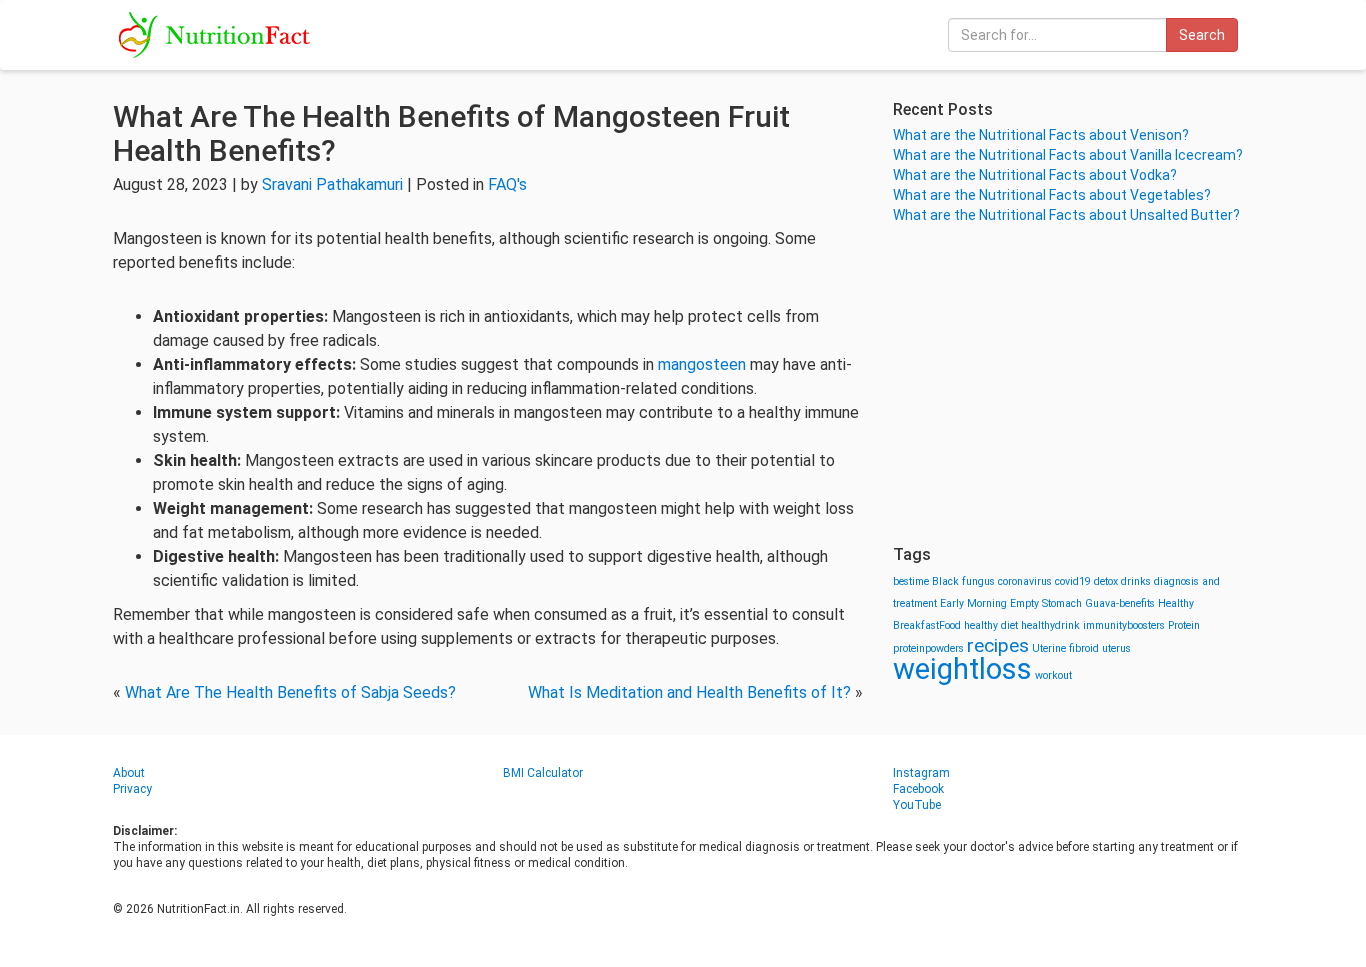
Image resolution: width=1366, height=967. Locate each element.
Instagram (921, 773)
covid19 (1073, 581)
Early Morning (973, 603)
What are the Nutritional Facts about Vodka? (1035, 175)
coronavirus (1025, 581)
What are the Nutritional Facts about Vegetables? (1052, 195)
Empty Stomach (1046, 603)
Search (1202, 35)
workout (1053, 675)
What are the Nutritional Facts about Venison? (1041, 135)
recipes (998, 645)
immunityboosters (1124, 625)
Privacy (132, 789)
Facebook (918, 789)
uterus (1116, 648)
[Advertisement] (1073, 385)
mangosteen (704, 364)
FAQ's (507, 184)
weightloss (962, 669)
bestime (911, 581)
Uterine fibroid (1065, 648)
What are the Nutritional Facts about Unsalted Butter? (1066, 215)
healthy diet (991, 625)
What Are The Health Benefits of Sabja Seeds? (290, 692)
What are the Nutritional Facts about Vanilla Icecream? (1068, 155)
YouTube (917, 805)
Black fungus (963, 581)
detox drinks (1122, 581)
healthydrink (1050, 625)
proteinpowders (928, 648)
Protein (1184, 625)
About (129, 773)
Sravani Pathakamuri (332, 184)
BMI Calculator (543, 773)
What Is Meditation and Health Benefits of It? (689, 692)
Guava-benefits (1120, 603)
